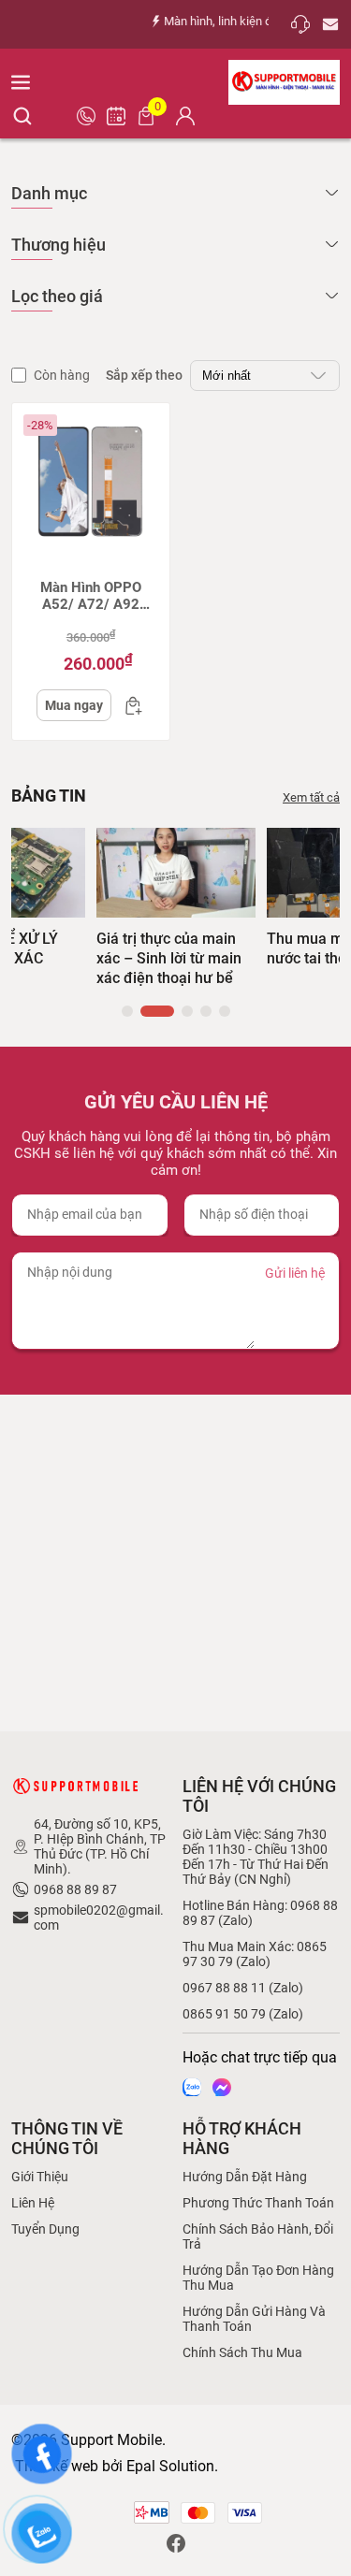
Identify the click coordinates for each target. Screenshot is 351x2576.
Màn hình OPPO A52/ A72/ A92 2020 (91, 596)
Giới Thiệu (40, 2177)
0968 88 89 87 (75, 1889)
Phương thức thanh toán (258, 2203)
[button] (127, 1011)
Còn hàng (62, 375)
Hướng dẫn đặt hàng (245, 2177)
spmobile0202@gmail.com (99, 1918)
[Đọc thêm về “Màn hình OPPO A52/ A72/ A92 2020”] (128, 705)
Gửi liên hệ (295, 1273)
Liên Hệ (33, 2203)
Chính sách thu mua (242, 2352)
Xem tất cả (311, 797)
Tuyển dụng (45, 2229)
